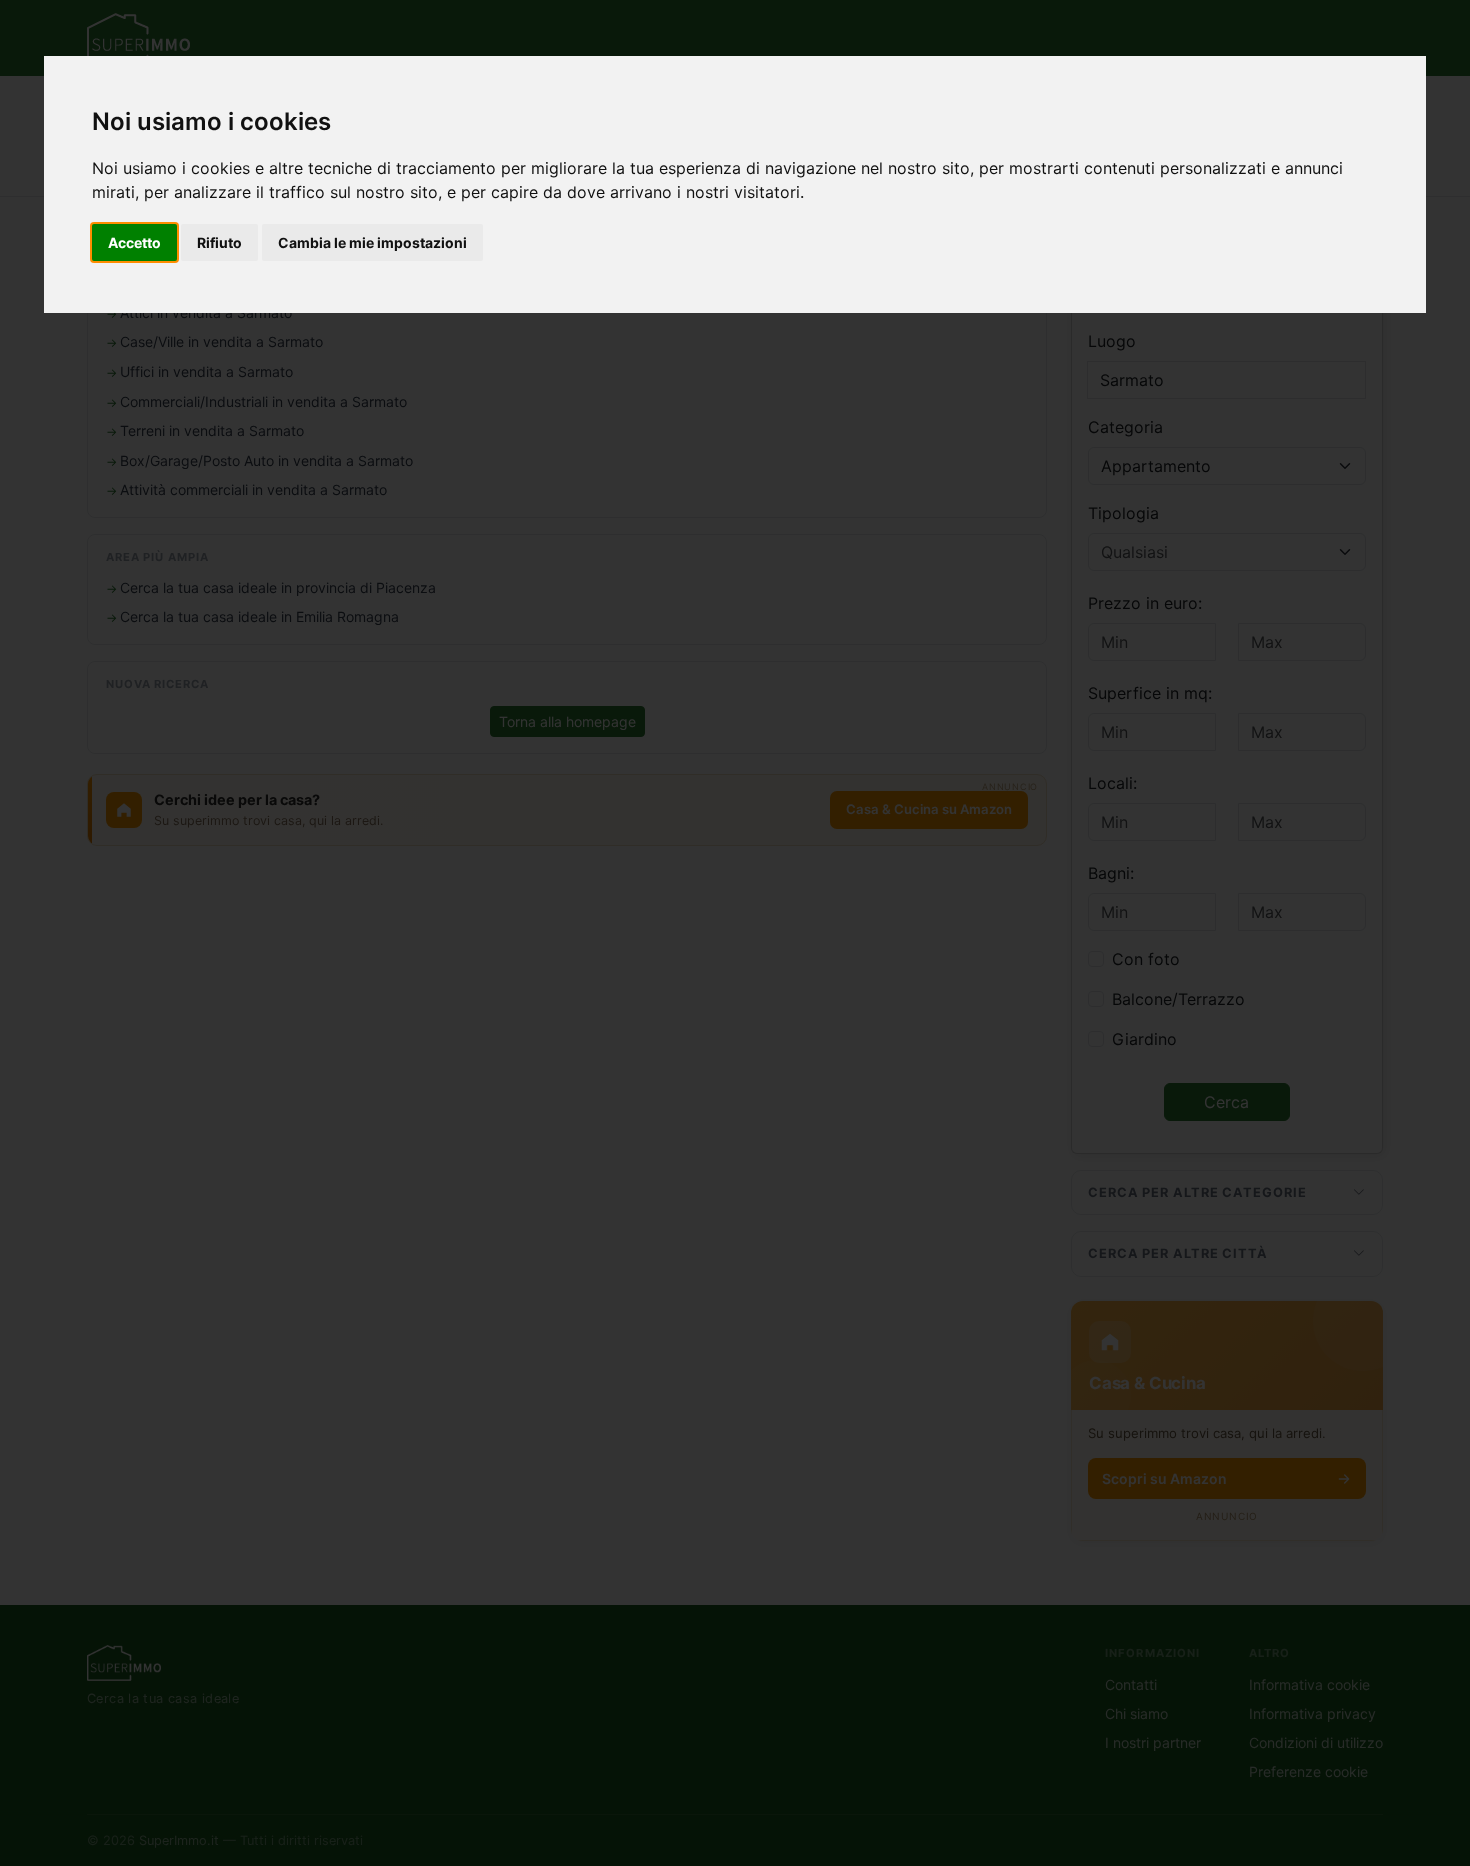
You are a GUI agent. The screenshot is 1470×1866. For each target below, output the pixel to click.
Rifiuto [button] (219, 242)
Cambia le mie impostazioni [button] (372, 242)
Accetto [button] (134, 242)
